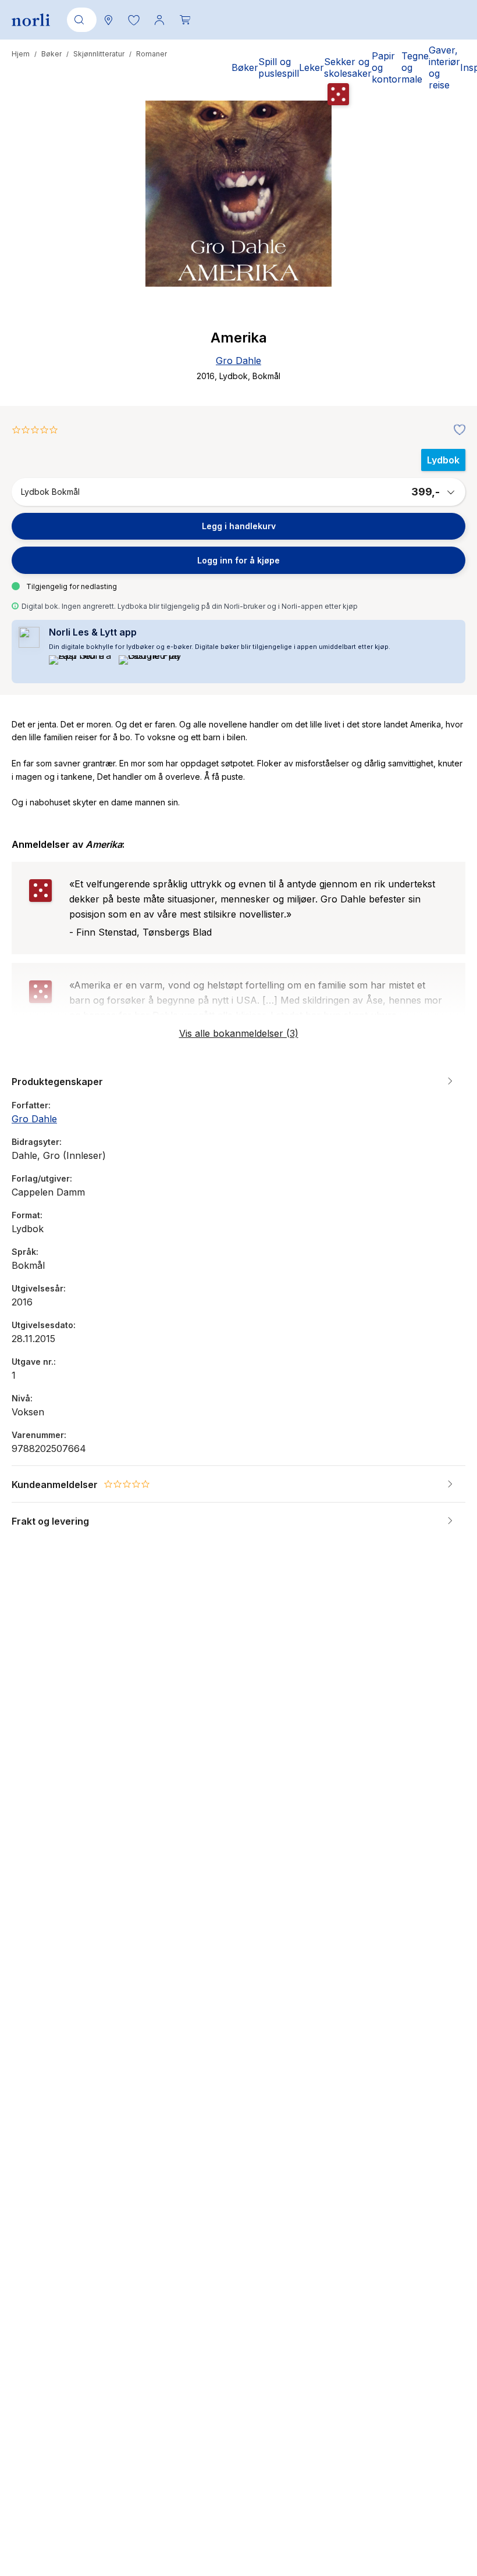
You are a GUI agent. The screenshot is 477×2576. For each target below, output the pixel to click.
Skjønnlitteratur (99, 54)
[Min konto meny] (159, 20)
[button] (134, 20)
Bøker (51, 54)
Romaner (152, 54)
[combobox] (80, 20)
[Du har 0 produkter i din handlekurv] (185, 20)
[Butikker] (108, 20)
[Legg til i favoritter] (457, 430)
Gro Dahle (238, 361)
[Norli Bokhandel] (31, 20)
